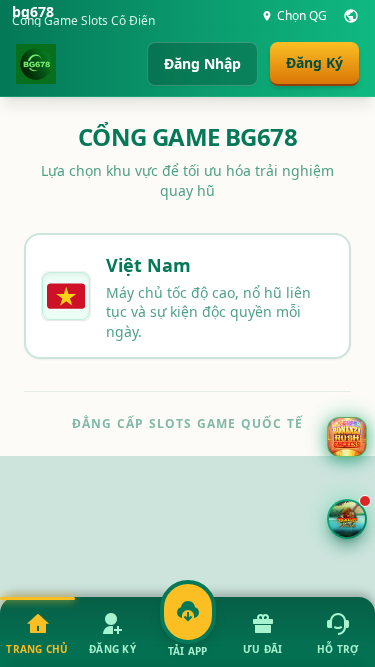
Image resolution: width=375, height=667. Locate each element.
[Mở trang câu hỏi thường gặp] (347, 437)
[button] (347, 519)
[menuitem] (37, 632)
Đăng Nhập (202, 63)
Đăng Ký (314, 62)
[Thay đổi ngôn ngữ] (351, 16)
